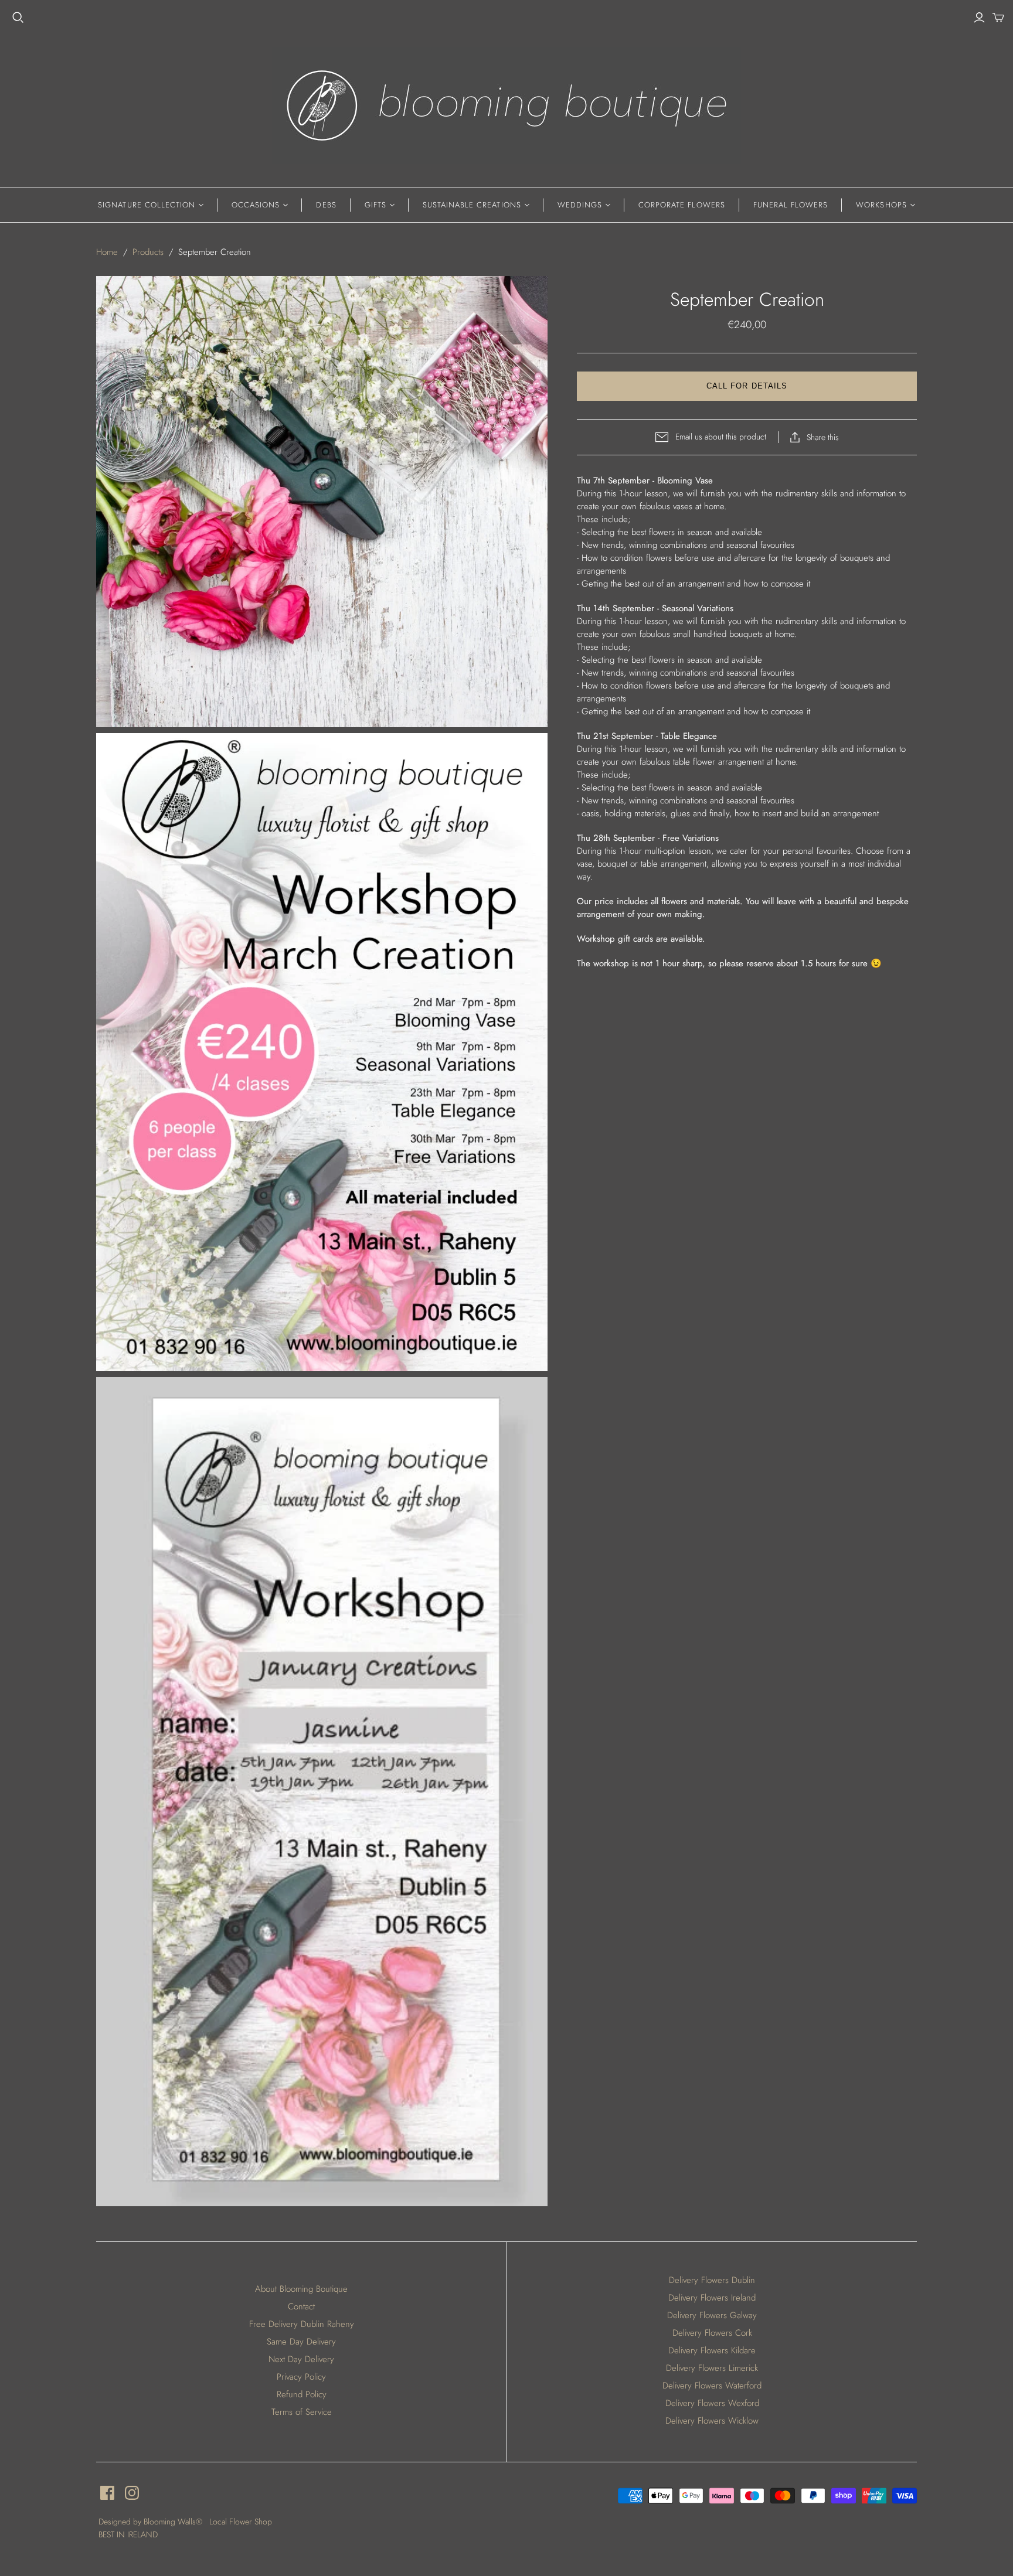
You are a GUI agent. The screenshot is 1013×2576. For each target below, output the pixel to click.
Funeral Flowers (791, 205)
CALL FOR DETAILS (747, 386)
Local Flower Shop (241, 2522)
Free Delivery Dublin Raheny (302, 2324)
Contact (301, 2306)
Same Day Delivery (301, 2342)
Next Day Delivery (301, 2359)
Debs (326, 205)
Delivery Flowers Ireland (712, 2298)
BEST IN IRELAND (128, 2534)
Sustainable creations (472, 205)
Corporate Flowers (682, 205)
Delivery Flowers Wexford (712, 2403)
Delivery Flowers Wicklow (712, 2421)
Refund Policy (302, 2394)
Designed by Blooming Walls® (152, 2522)
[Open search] (18, 18)
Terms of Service (302, 2412)
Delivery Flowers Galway (712, 2315)
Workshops (881, 205)
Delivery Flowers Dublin (712, 2280)
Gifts (375, 205)
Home (107, 252)
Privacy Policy (301, 2377)
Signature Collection (147, 205)
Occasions (256, 205)
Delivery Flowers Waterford (712, 2386)
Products (148, 252)
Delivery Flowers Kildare (712, 2350)
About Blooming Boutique (301, 2289)
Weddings (580, 205)
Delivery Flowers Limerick (712, 2368)
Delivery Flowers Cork (712, 2333)
